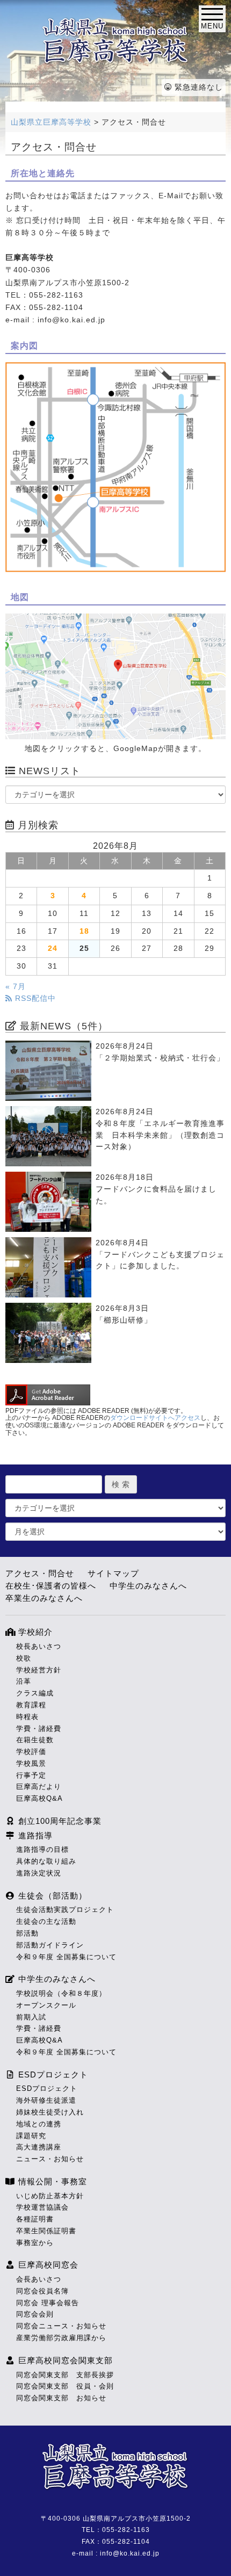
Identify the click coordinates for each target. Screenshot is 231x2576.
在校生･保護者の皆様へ (51, 1586)
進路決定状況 (39, 1873)
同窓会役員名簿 (42, 2291)
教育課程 (31, 1705)
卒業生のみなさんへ (44, 1598)
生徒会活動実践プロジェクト (65, 1910)
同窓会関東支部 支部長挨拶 (65, 2375)
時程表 (27, 1717)
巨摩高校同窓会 (47, 2265)
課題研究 (31, 2136)
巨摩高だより (39, 1787)
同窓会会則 (35, 2314)
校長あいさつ (39, 1646)
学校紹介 (34, 1632)
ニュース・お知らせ (50, 2159)
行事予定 (31, 1775)
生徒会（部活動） (51, 1896)
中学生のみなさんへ (148, 1586)
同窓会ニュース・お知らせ (61, 2326)
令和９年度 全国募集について (66, 1957)
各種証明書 (35, 2219)
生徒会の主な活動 (46, 1921)
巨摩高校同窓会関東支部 (64, 2360)
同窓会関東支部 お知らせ (61, 2398)
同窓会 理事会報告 (48, 2303)
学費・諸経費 (39, 1729)
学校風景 (31, 1763)
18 (84, 931)
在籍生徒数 (35, 1740)
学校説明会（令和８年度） (61, 1993)
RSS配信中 (34, 998)
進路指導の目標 (42, 1849)
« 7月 (16, 987)
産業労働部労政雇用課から (61, 2338)
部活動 (27, 1933)
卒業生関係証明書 (46, 2231)
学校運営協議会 (42, 2207)
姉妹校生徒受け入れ (50, 2112)
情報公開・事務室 (51, 2181)
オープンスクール (46, 2005)
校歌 (24, 1658)
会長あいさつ (39, 2279)
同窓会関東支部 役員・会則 (65, 2386)
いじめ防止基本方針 (50, 2196)
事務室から (35, 2243)
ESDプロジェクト (52, 2074)
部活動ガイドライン (50, 1945)
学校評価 (31, 1752)
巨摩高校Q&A (39, 1798)
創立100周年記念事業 (59, 1821)
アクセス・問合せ (40, 1573)
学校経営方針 (39, 1670)
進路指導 (34, 1835)
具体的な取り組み (46, 1861)
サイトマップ (113, 1573)
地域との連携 (39, 2124)
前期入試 (31, 2017)
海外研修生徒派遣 (46, 2100)
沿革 (24, 1681)
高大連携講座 (39, 2147)
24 (53, 948)
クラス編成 (35, 1693)
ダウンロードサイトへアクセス (155, 1418)
